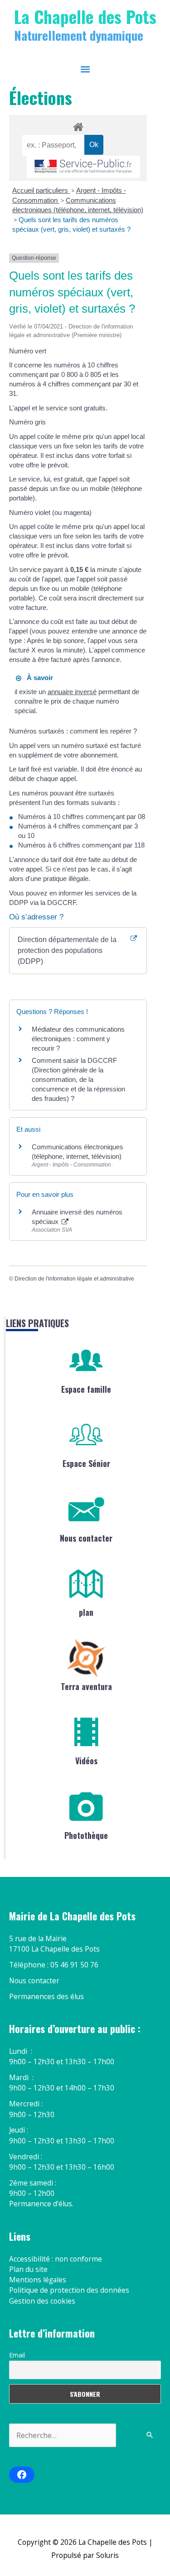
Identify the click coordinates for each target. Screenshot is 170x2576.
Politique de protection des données (69, 2290)
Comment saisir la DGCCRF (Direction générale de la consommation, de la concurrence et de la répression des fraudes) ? (78, 1079)
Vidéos (86, 1761)
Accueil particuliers (41, 190)
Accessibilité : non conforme (56, 2259)
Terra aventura (86, 1686)
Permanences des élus (46, 1996)
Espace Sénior (86, 1463)
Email (17, 2355)
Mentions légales (38, 2280)
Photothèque (86, 1835)
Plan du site (28, 2269)
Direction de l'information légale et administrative (74, 1279)
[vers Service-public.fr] (83, 167)
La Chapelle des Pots (85, 16)
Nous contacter (86, 1538)
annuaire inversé (72, 692)
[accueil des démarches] (78, 125)
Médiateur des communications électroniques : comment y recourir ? (78, 1039)
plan (86, 1612)
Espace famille (86, 1389)
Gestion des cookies (42, 2301)
